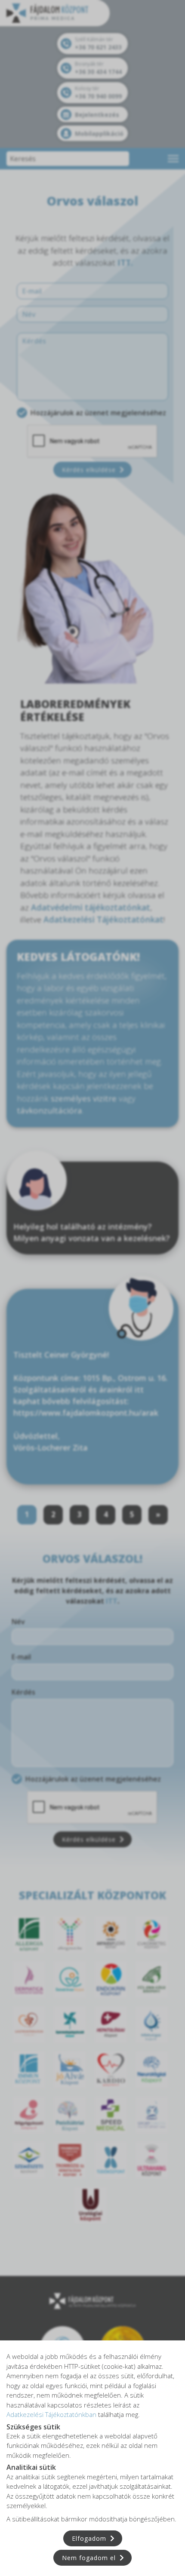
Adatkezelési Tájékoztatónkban (51, 2414)
